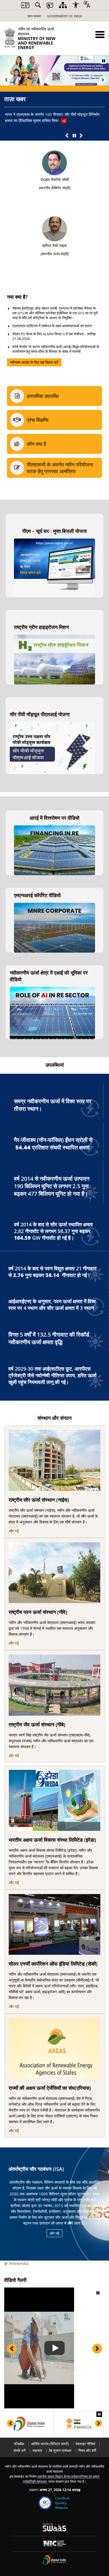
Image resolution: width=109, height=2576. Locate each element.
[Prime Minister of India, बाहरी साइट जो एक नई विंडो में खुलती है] (79, 2424)
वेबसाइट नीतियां (86, 2444)
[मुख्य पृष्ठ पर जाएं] (25, 5)
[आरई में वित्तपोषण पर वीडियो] (54, 828)
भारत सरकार (34, 16)
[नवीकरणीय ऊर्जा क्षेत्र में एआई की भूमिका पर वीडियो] (52, 990)
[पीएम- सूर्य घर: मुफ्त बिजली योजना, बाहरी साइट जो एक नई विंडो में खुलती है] (54, 541)
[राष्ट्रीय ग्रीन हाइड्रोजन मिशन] (54, 638)
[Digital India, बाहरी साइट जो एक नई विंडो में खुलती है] (29, 2424)
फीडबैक (19, 2444)
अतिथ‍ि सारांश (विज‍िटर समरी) (50, 2444)
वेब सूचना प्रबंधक (60, 2451)
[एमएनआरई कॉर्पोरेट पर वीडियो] (54, 906)
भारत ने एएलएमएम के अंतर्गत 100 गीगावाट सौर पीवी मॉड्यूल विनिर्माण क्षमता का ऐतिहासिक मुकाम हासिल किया (52, 117)
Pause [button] (103, 61)
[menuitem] (38, 5)
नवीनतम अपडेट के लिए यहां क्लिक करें (34, 362)
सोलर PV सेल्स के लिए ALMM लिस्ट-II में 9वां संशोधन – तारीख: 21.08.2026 (54, 336)
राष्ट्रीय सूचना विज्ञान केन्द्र (54, 2476)
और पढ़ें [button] (54, 2233)
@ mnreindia (16, 2263)
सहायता (37, 2451)
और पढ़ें (14, 1531)
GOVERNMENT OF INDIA (64, 16)
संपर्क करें (20, 2451)
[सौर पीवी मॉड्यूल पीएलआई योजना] (52, 725)
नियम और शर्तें (87, 2451)
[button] (100, 34)
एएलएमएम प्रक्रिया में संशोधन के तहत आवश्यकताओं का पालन (52, 326)
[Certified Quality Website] (45, 2503)
